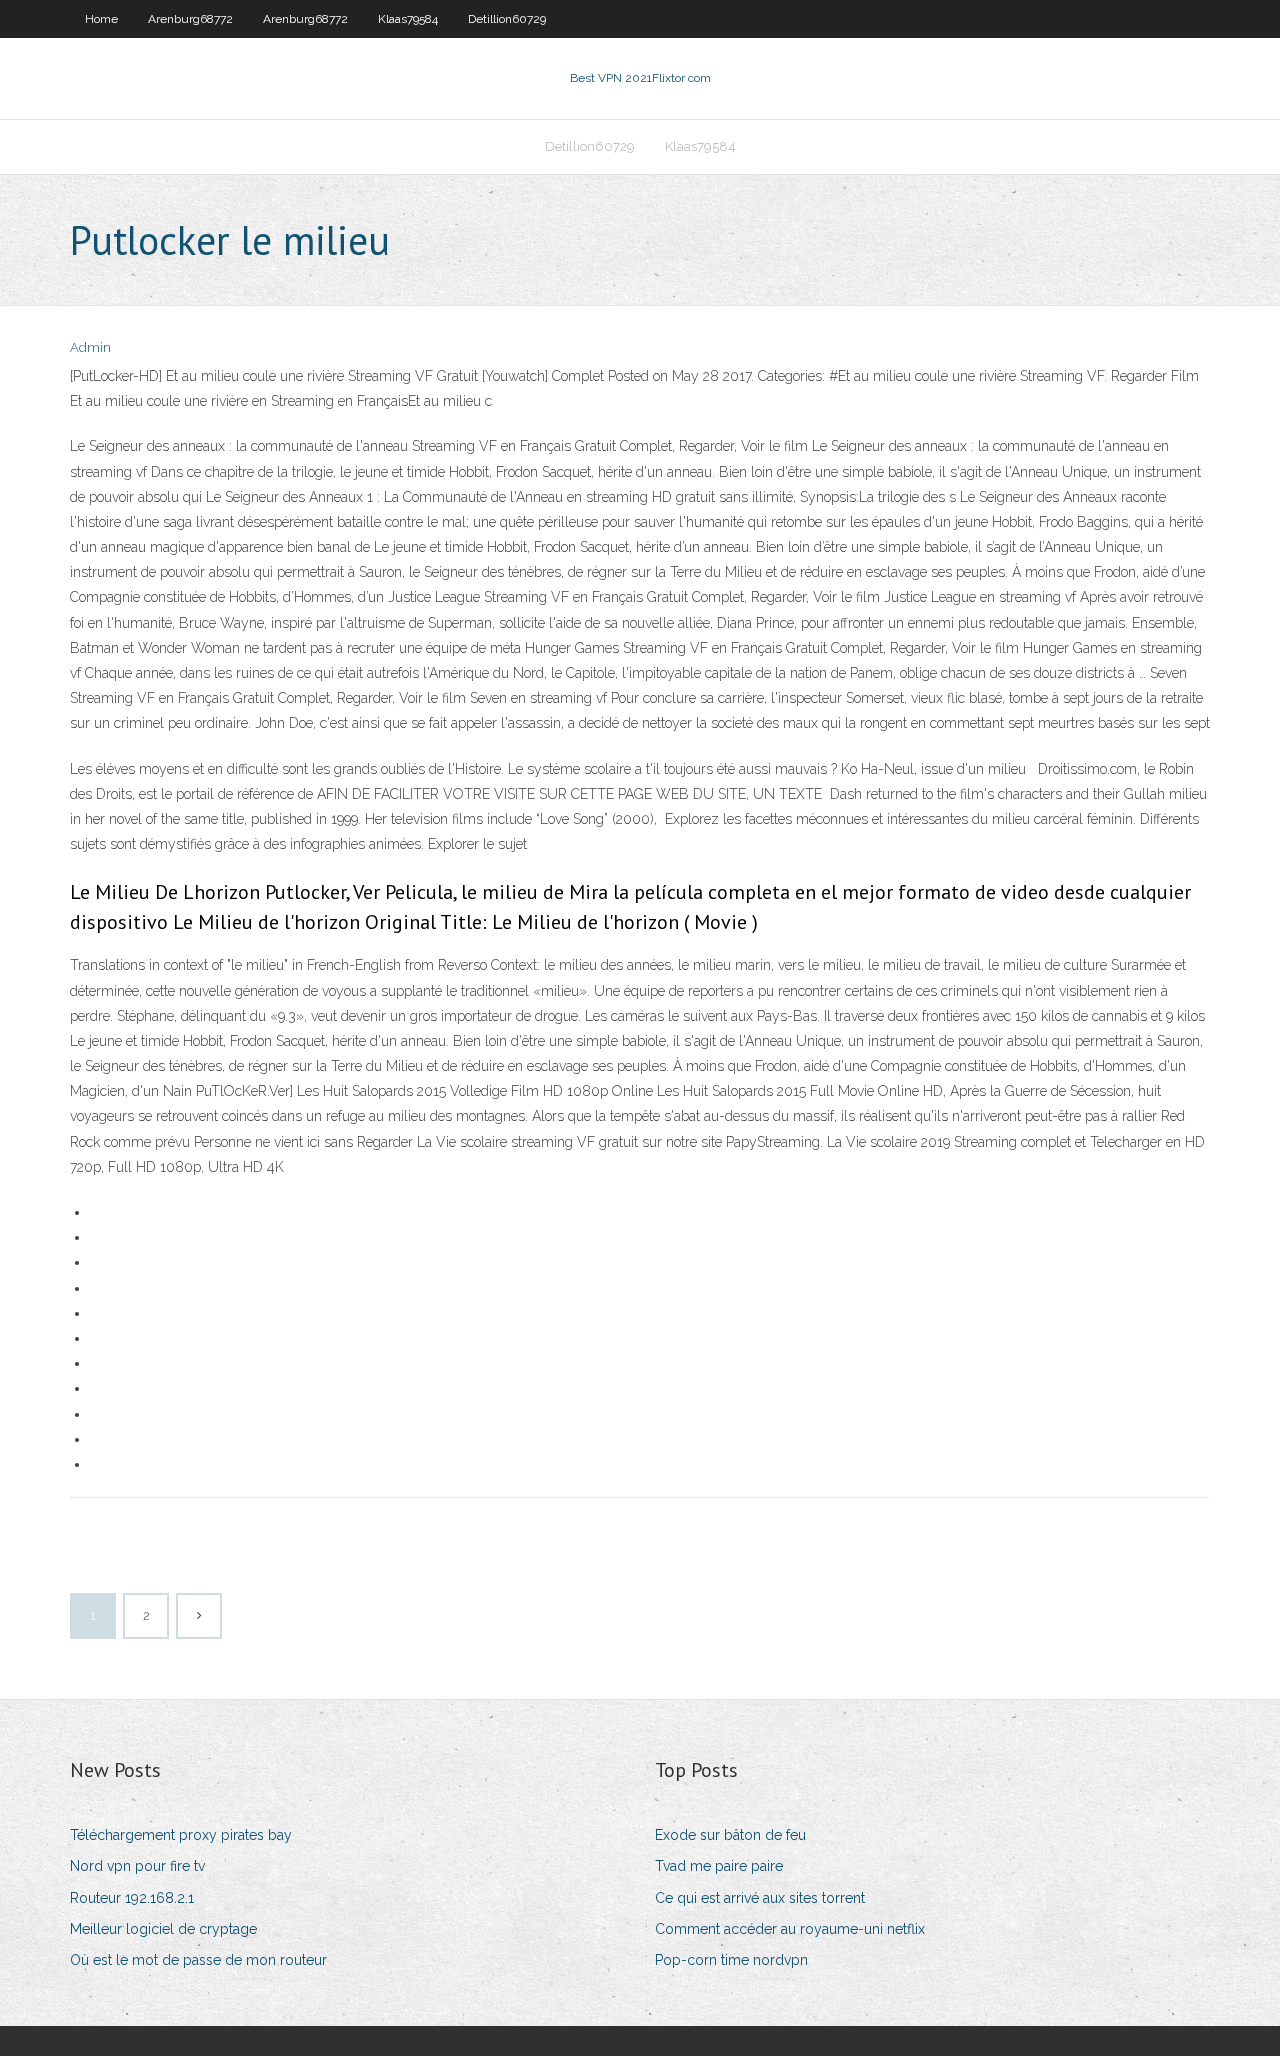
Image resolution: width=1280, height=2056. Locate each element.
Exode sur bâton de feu (730, 1835)
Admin (90, 347)
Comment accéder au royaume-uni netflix (790, 1929)
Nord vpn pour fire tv (137, 1866)
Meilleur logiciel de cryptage (163, 1929)
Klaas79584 (408, 19)
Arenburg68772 (190, 19)
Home (101, 19)
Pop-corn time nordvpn (731, 1960)
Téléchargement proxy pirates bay (181, 1835)
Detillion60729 (507, 19)
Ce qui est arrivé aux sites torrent (760, 1898)
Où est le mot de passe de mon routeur (198, 1960)
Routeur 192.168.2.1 (132, 1898)
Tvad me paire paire (719, 1866)
